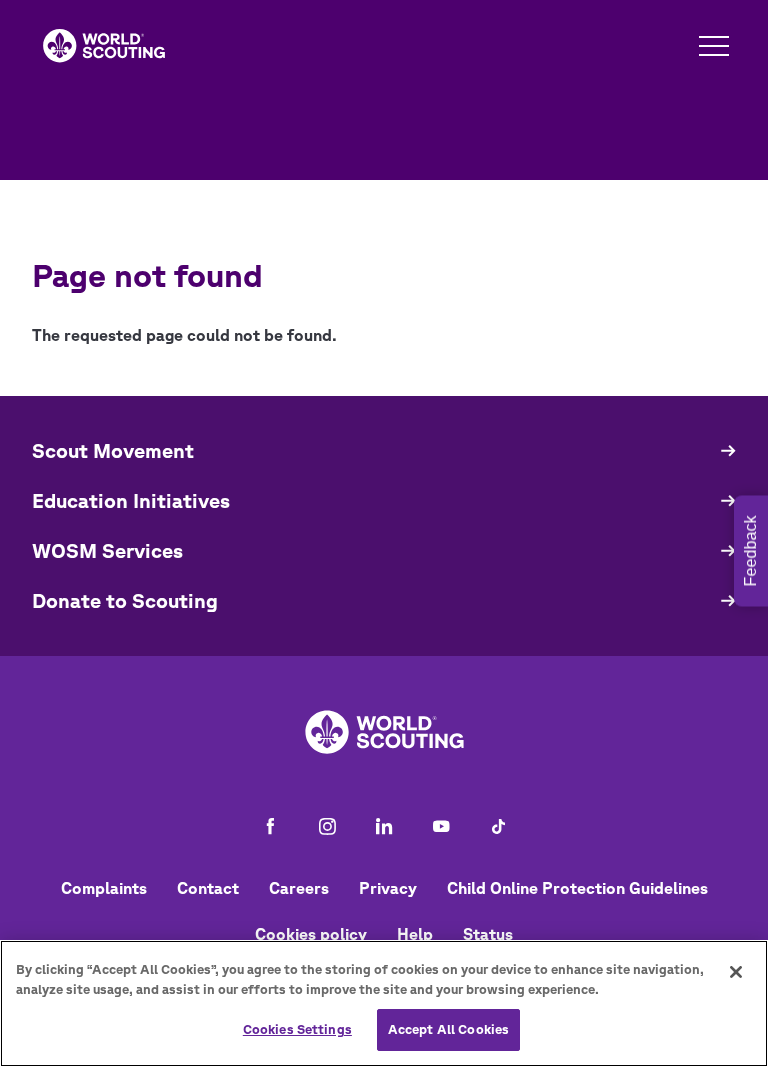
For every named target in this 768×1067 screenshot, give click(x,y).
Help (415, 934)
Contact (208, 888)
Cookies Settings (297, 1029)
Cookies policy (311, 934)
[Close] (736, 972)
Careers (299, 888)
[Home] (104, 46)
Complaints (104, 888)
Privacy (388, 888)
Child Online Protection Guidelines (577, 888)
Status (488, 934)
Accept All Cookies (448, 1029)
